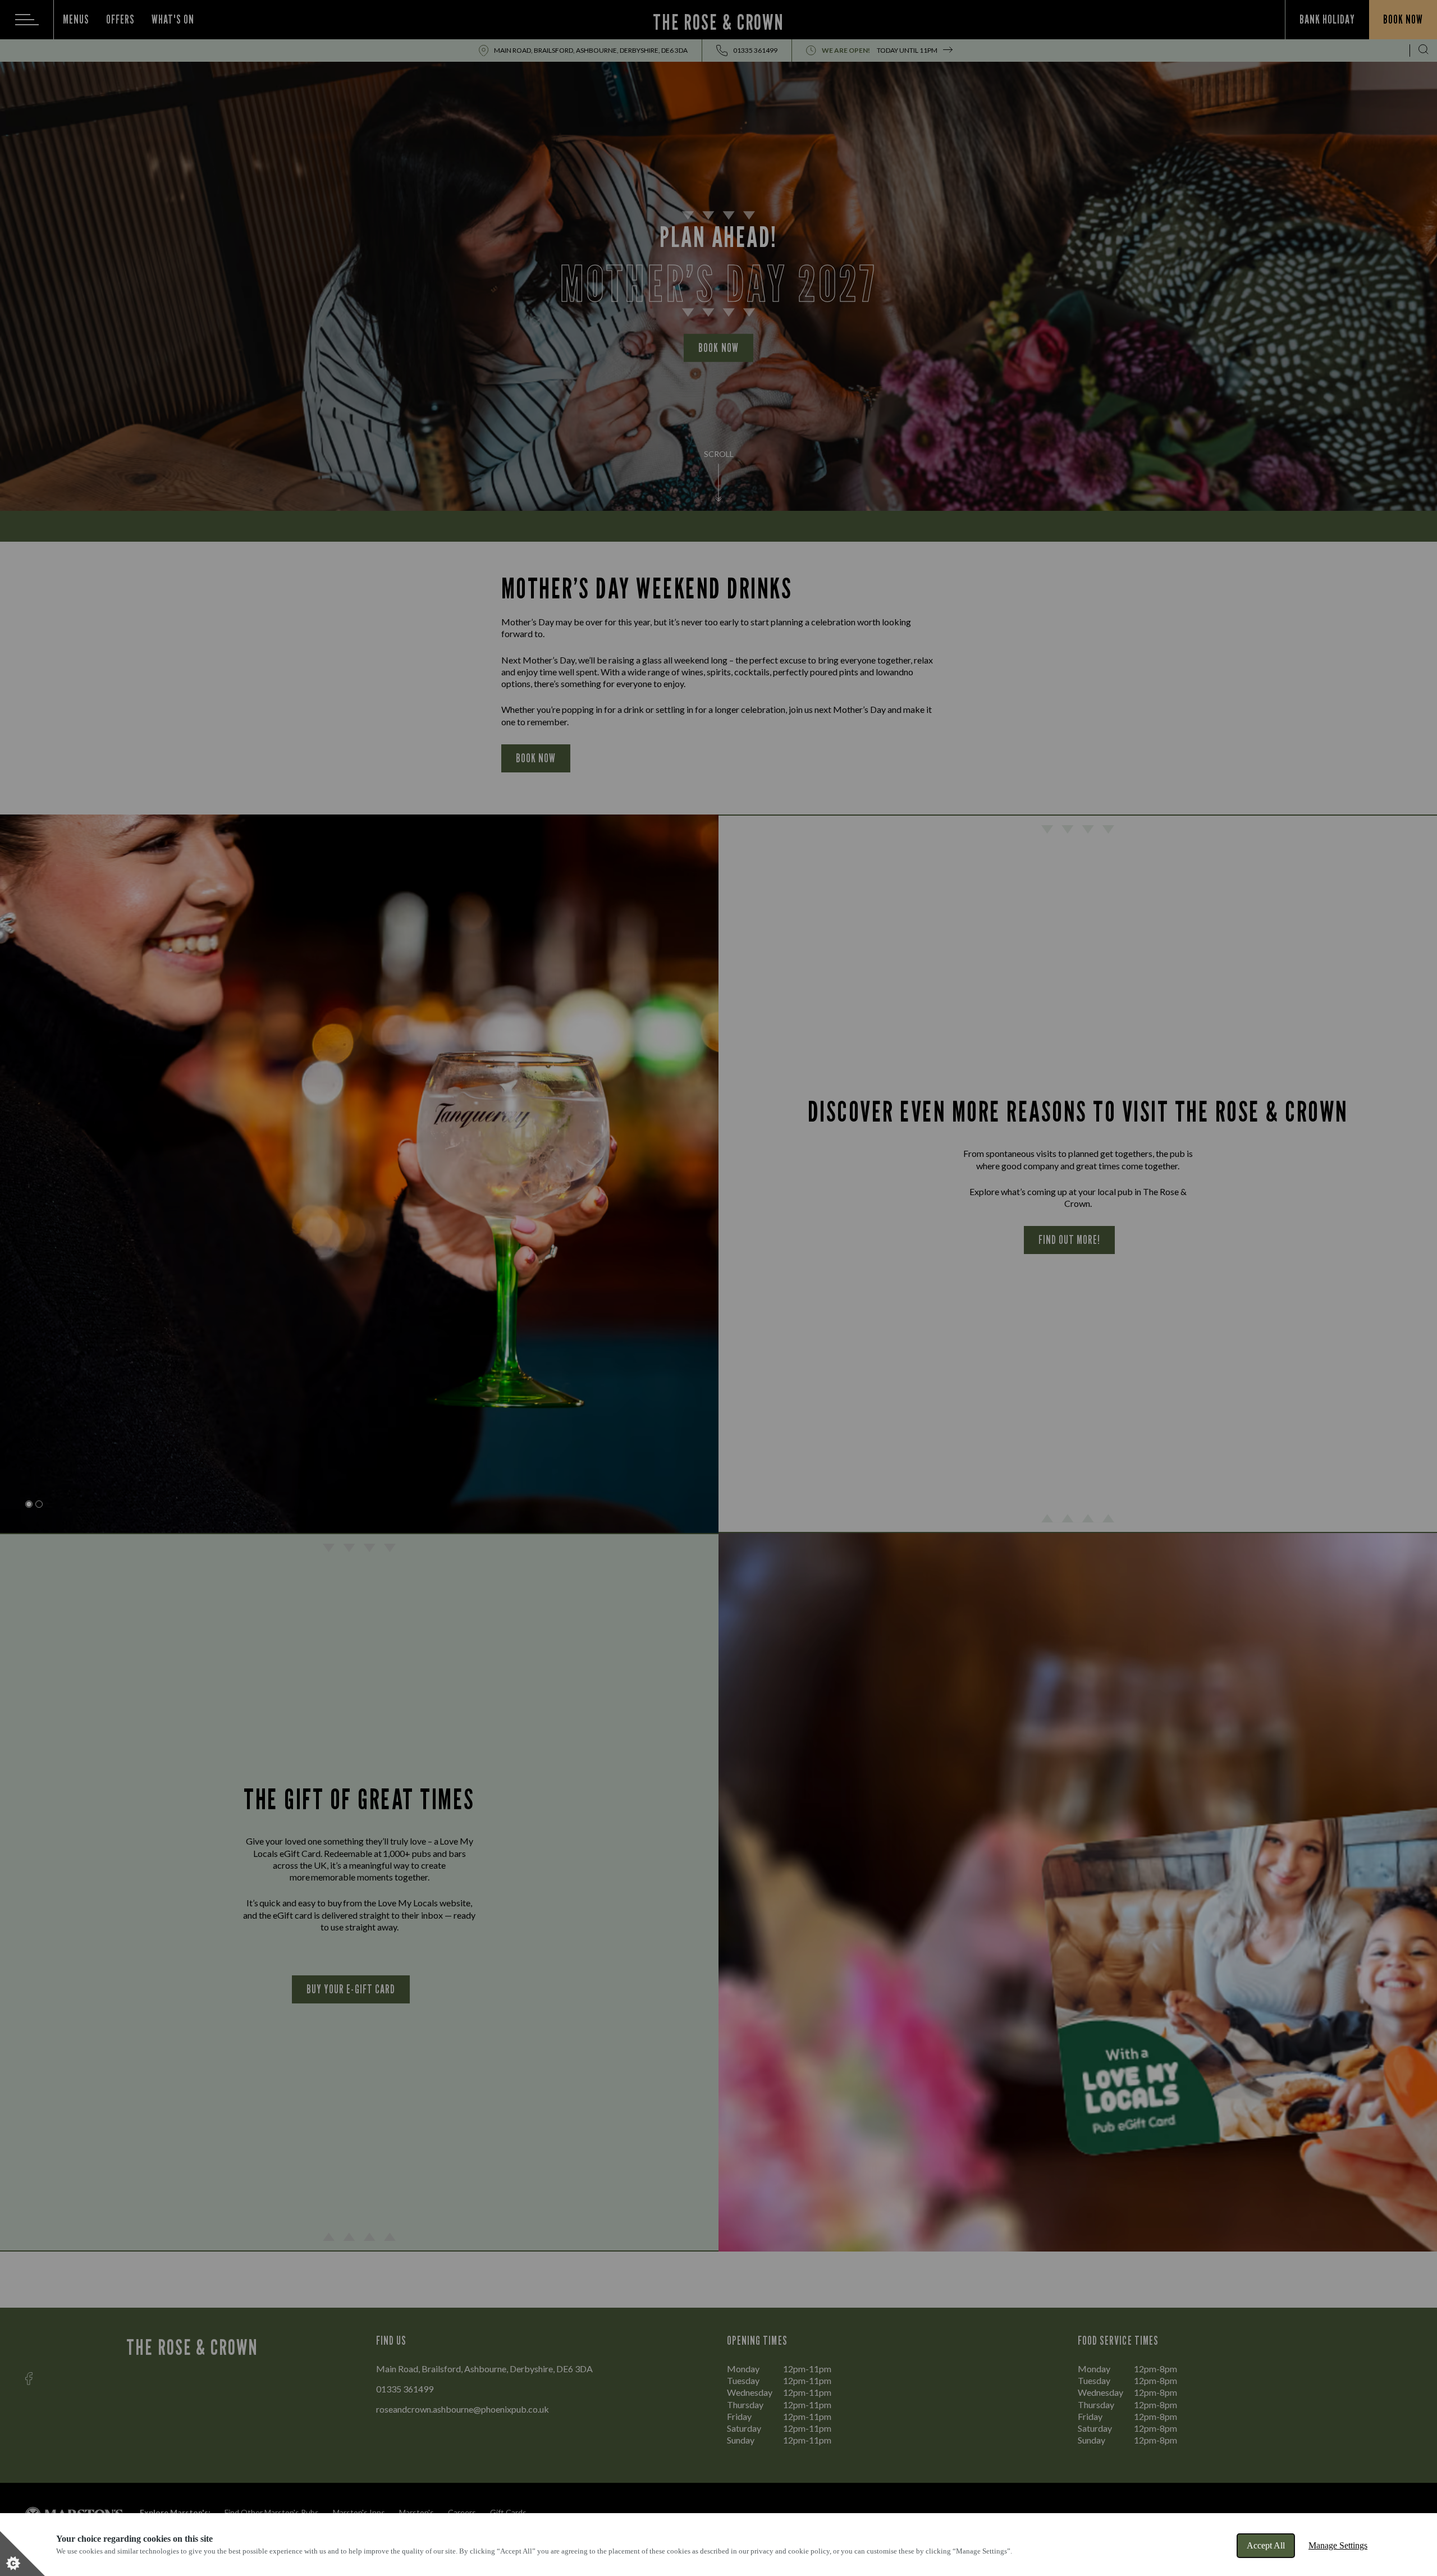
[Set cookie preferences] (22, 2554)
